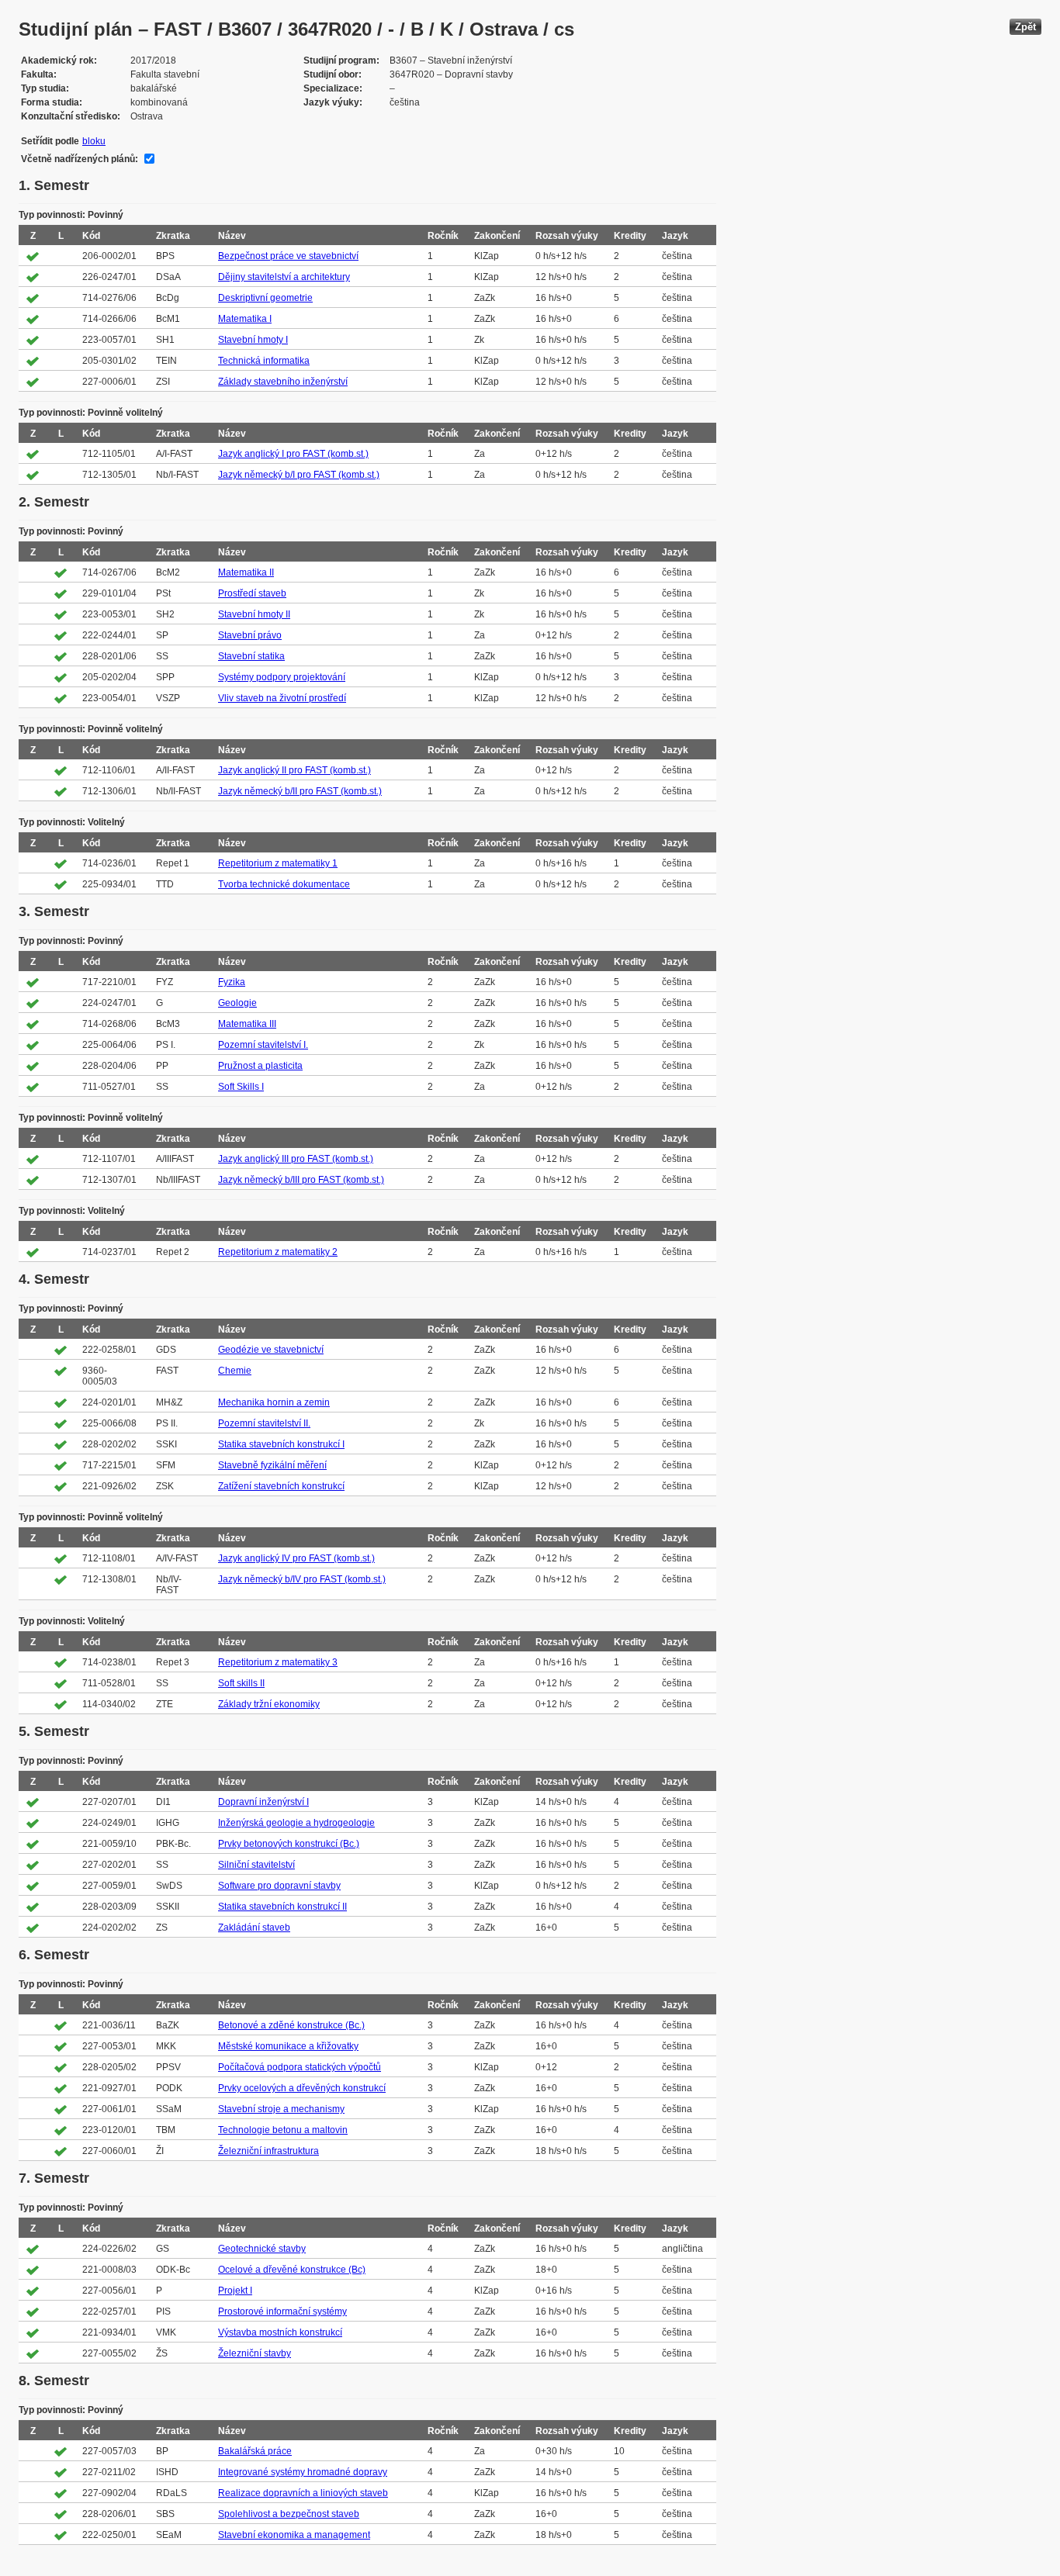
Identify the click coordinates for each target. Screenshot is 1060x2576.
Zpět (1025, 27)
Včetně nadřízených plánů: (80, 159)
